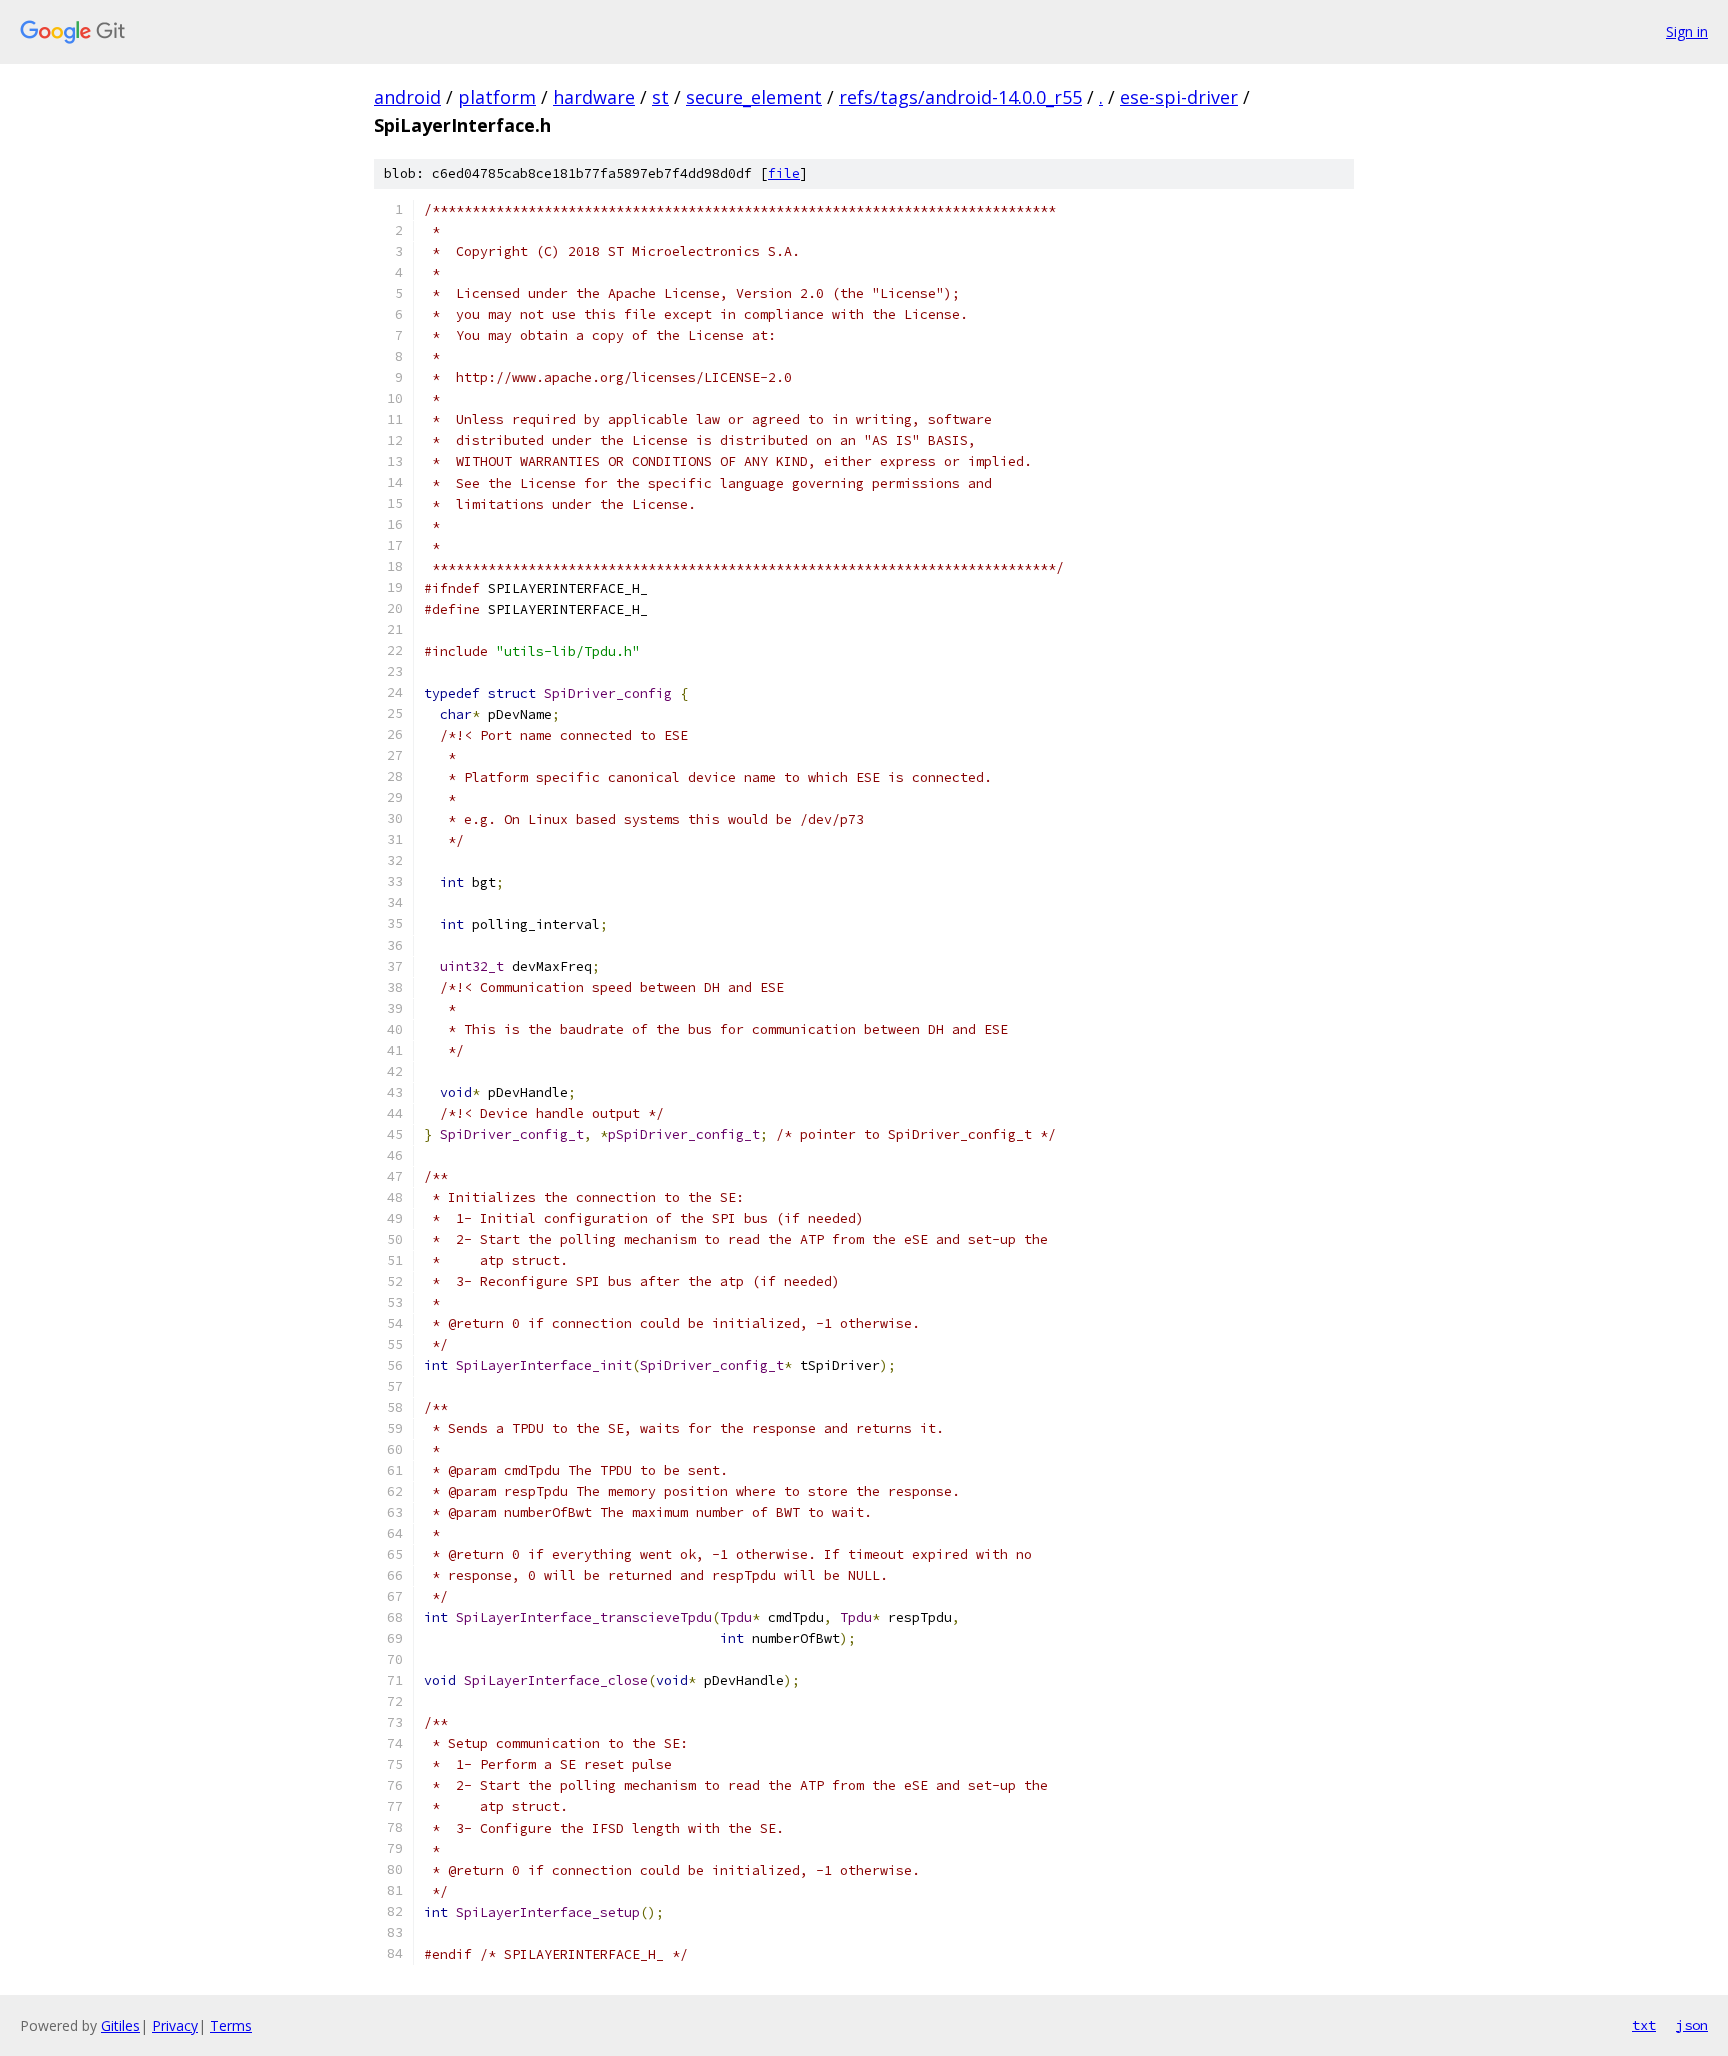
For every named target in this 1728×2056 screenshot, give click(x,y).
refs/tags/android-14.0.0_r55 (960, 97)
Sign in (1687, 31)
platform (497, 97)
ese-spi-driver (1179, 97)
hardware (594, 97)
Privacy (175, 2025)
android (407, 97)
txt (1644, 2025)
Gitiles (120, 2025)
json (1692, 2025)
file (784, 173)
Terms (231, 2025)
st (660, 97)
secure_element (754, 97)
